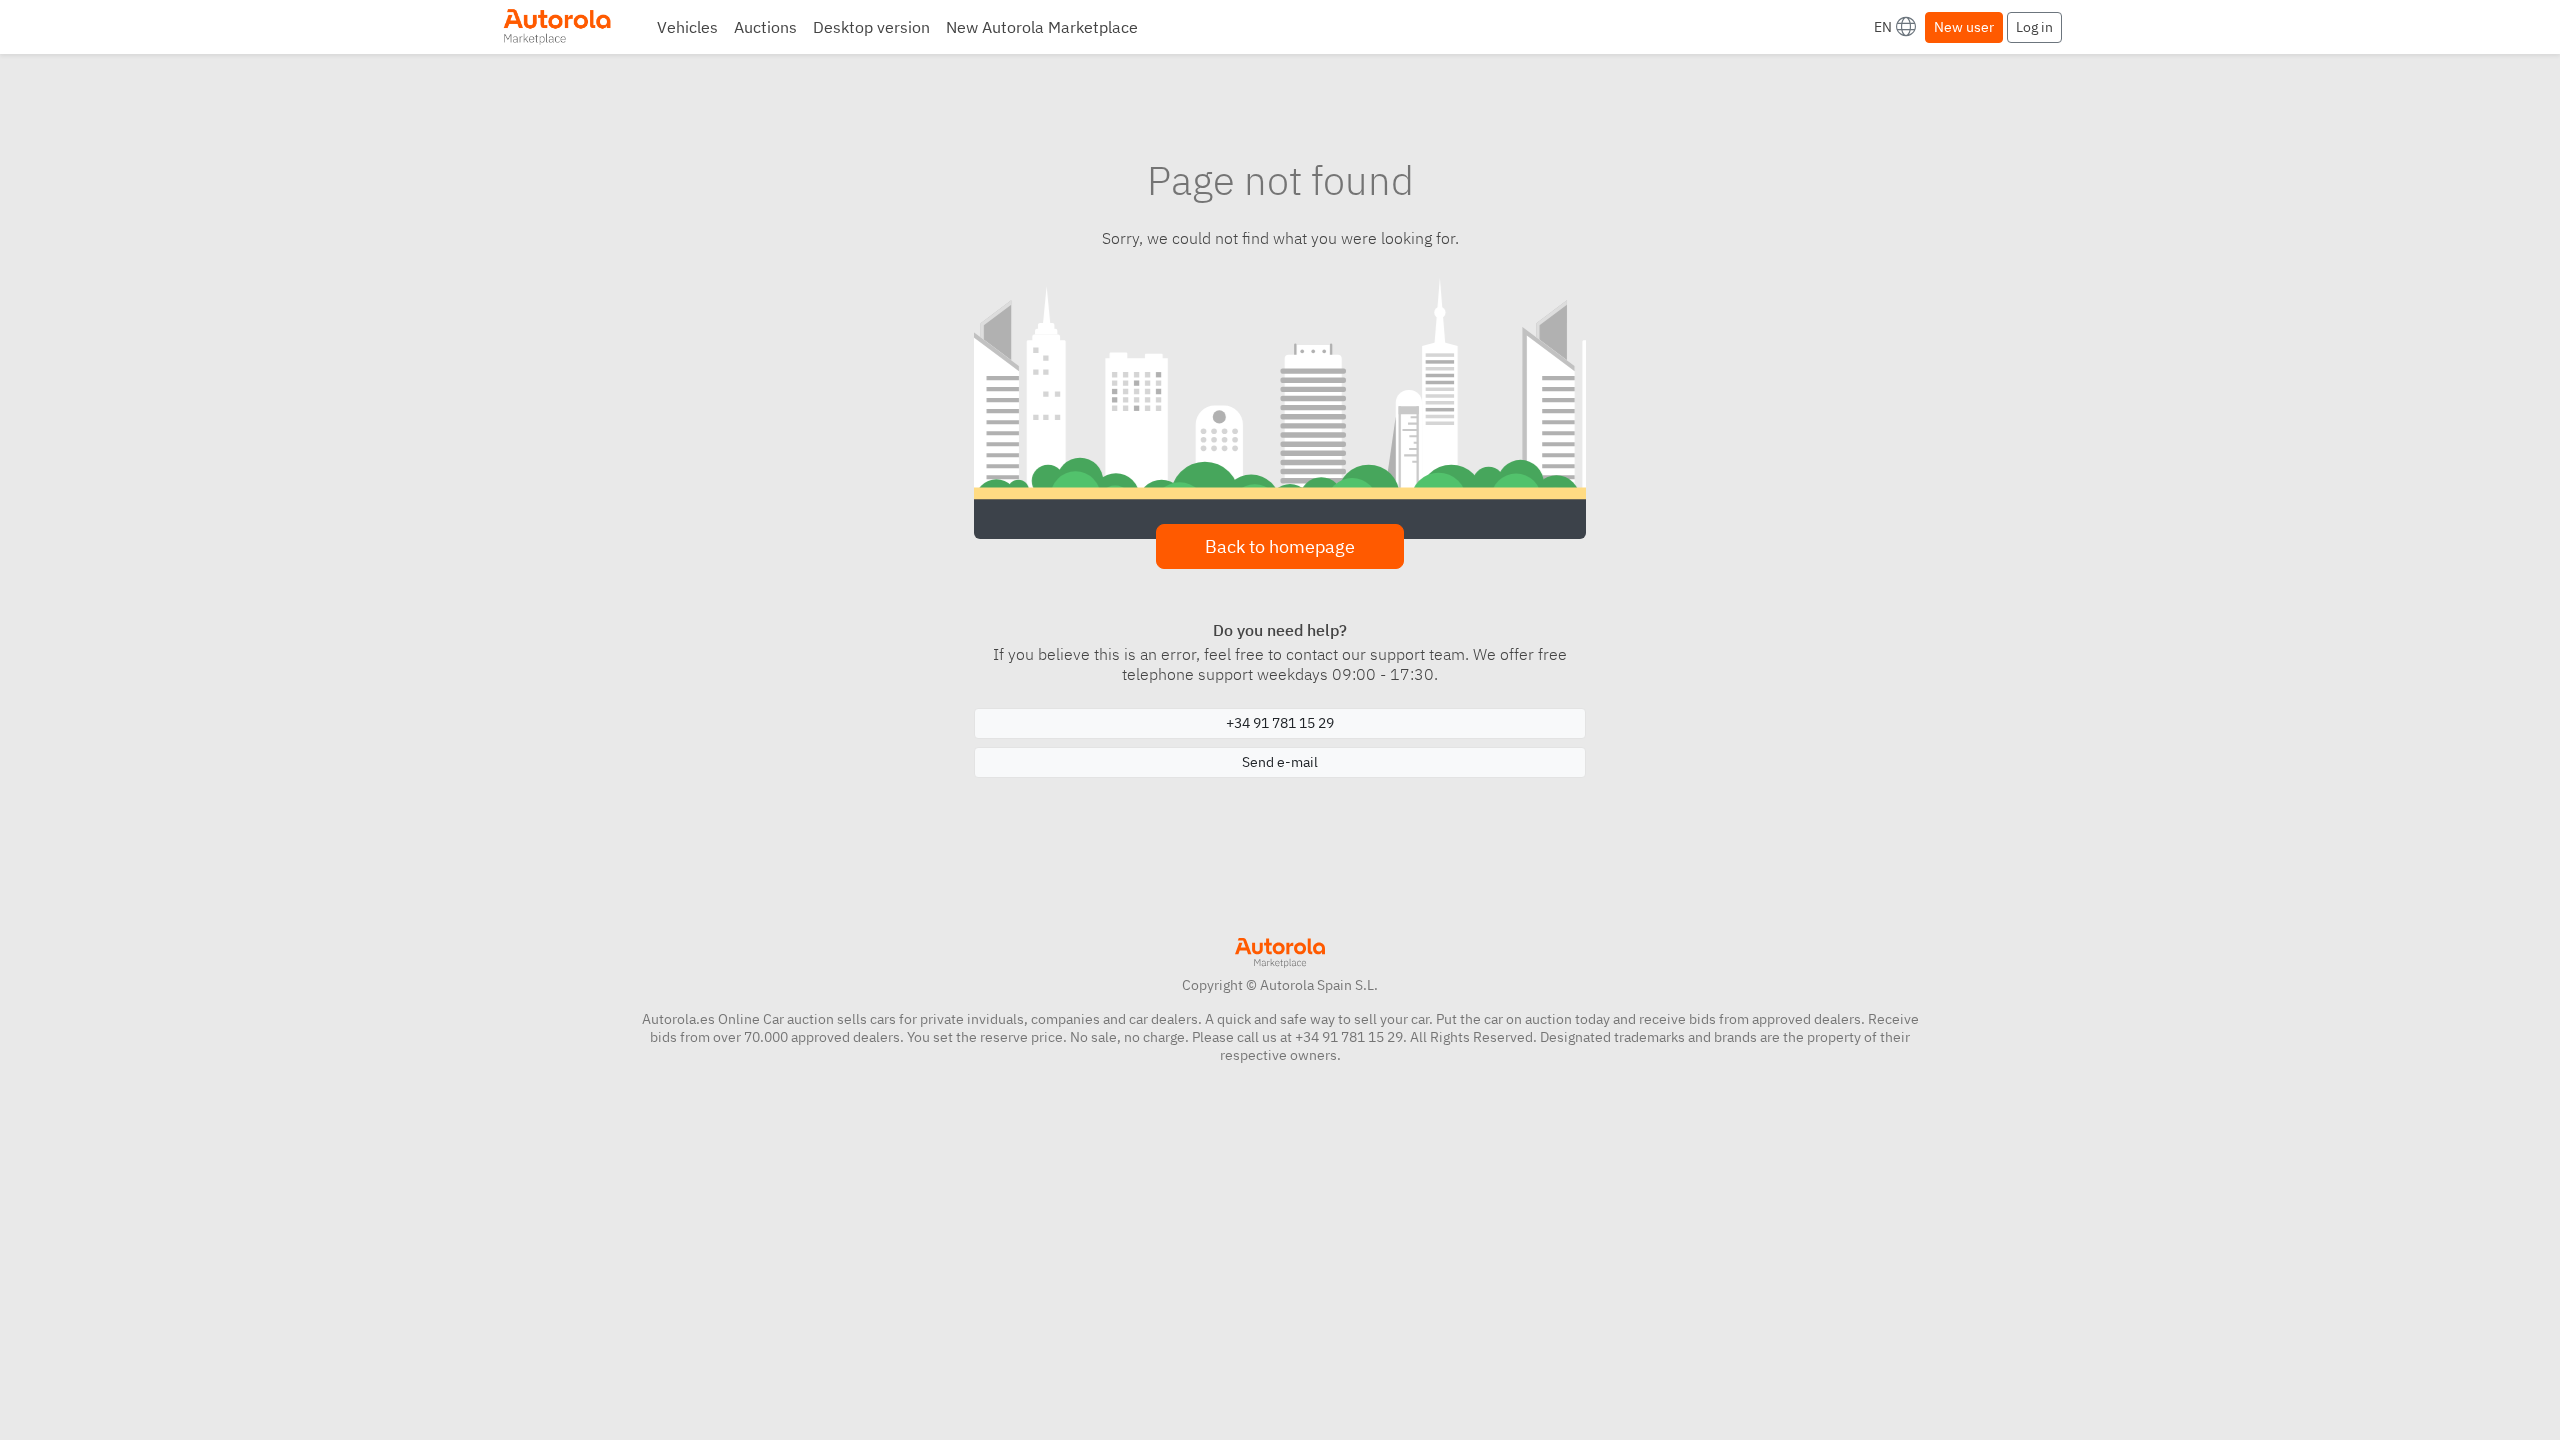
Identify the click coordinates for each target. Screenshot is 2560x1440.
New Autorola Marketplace (1042, 27)
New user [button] (1964, 27)
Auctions (765, 27)
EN (1883, 27)
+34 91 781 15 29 (1280, 723)
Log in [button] (2034, 27)
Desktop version (871, 27)
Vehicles (687, 27)
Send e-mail (1280, 762)
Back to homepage (1280, 546)
